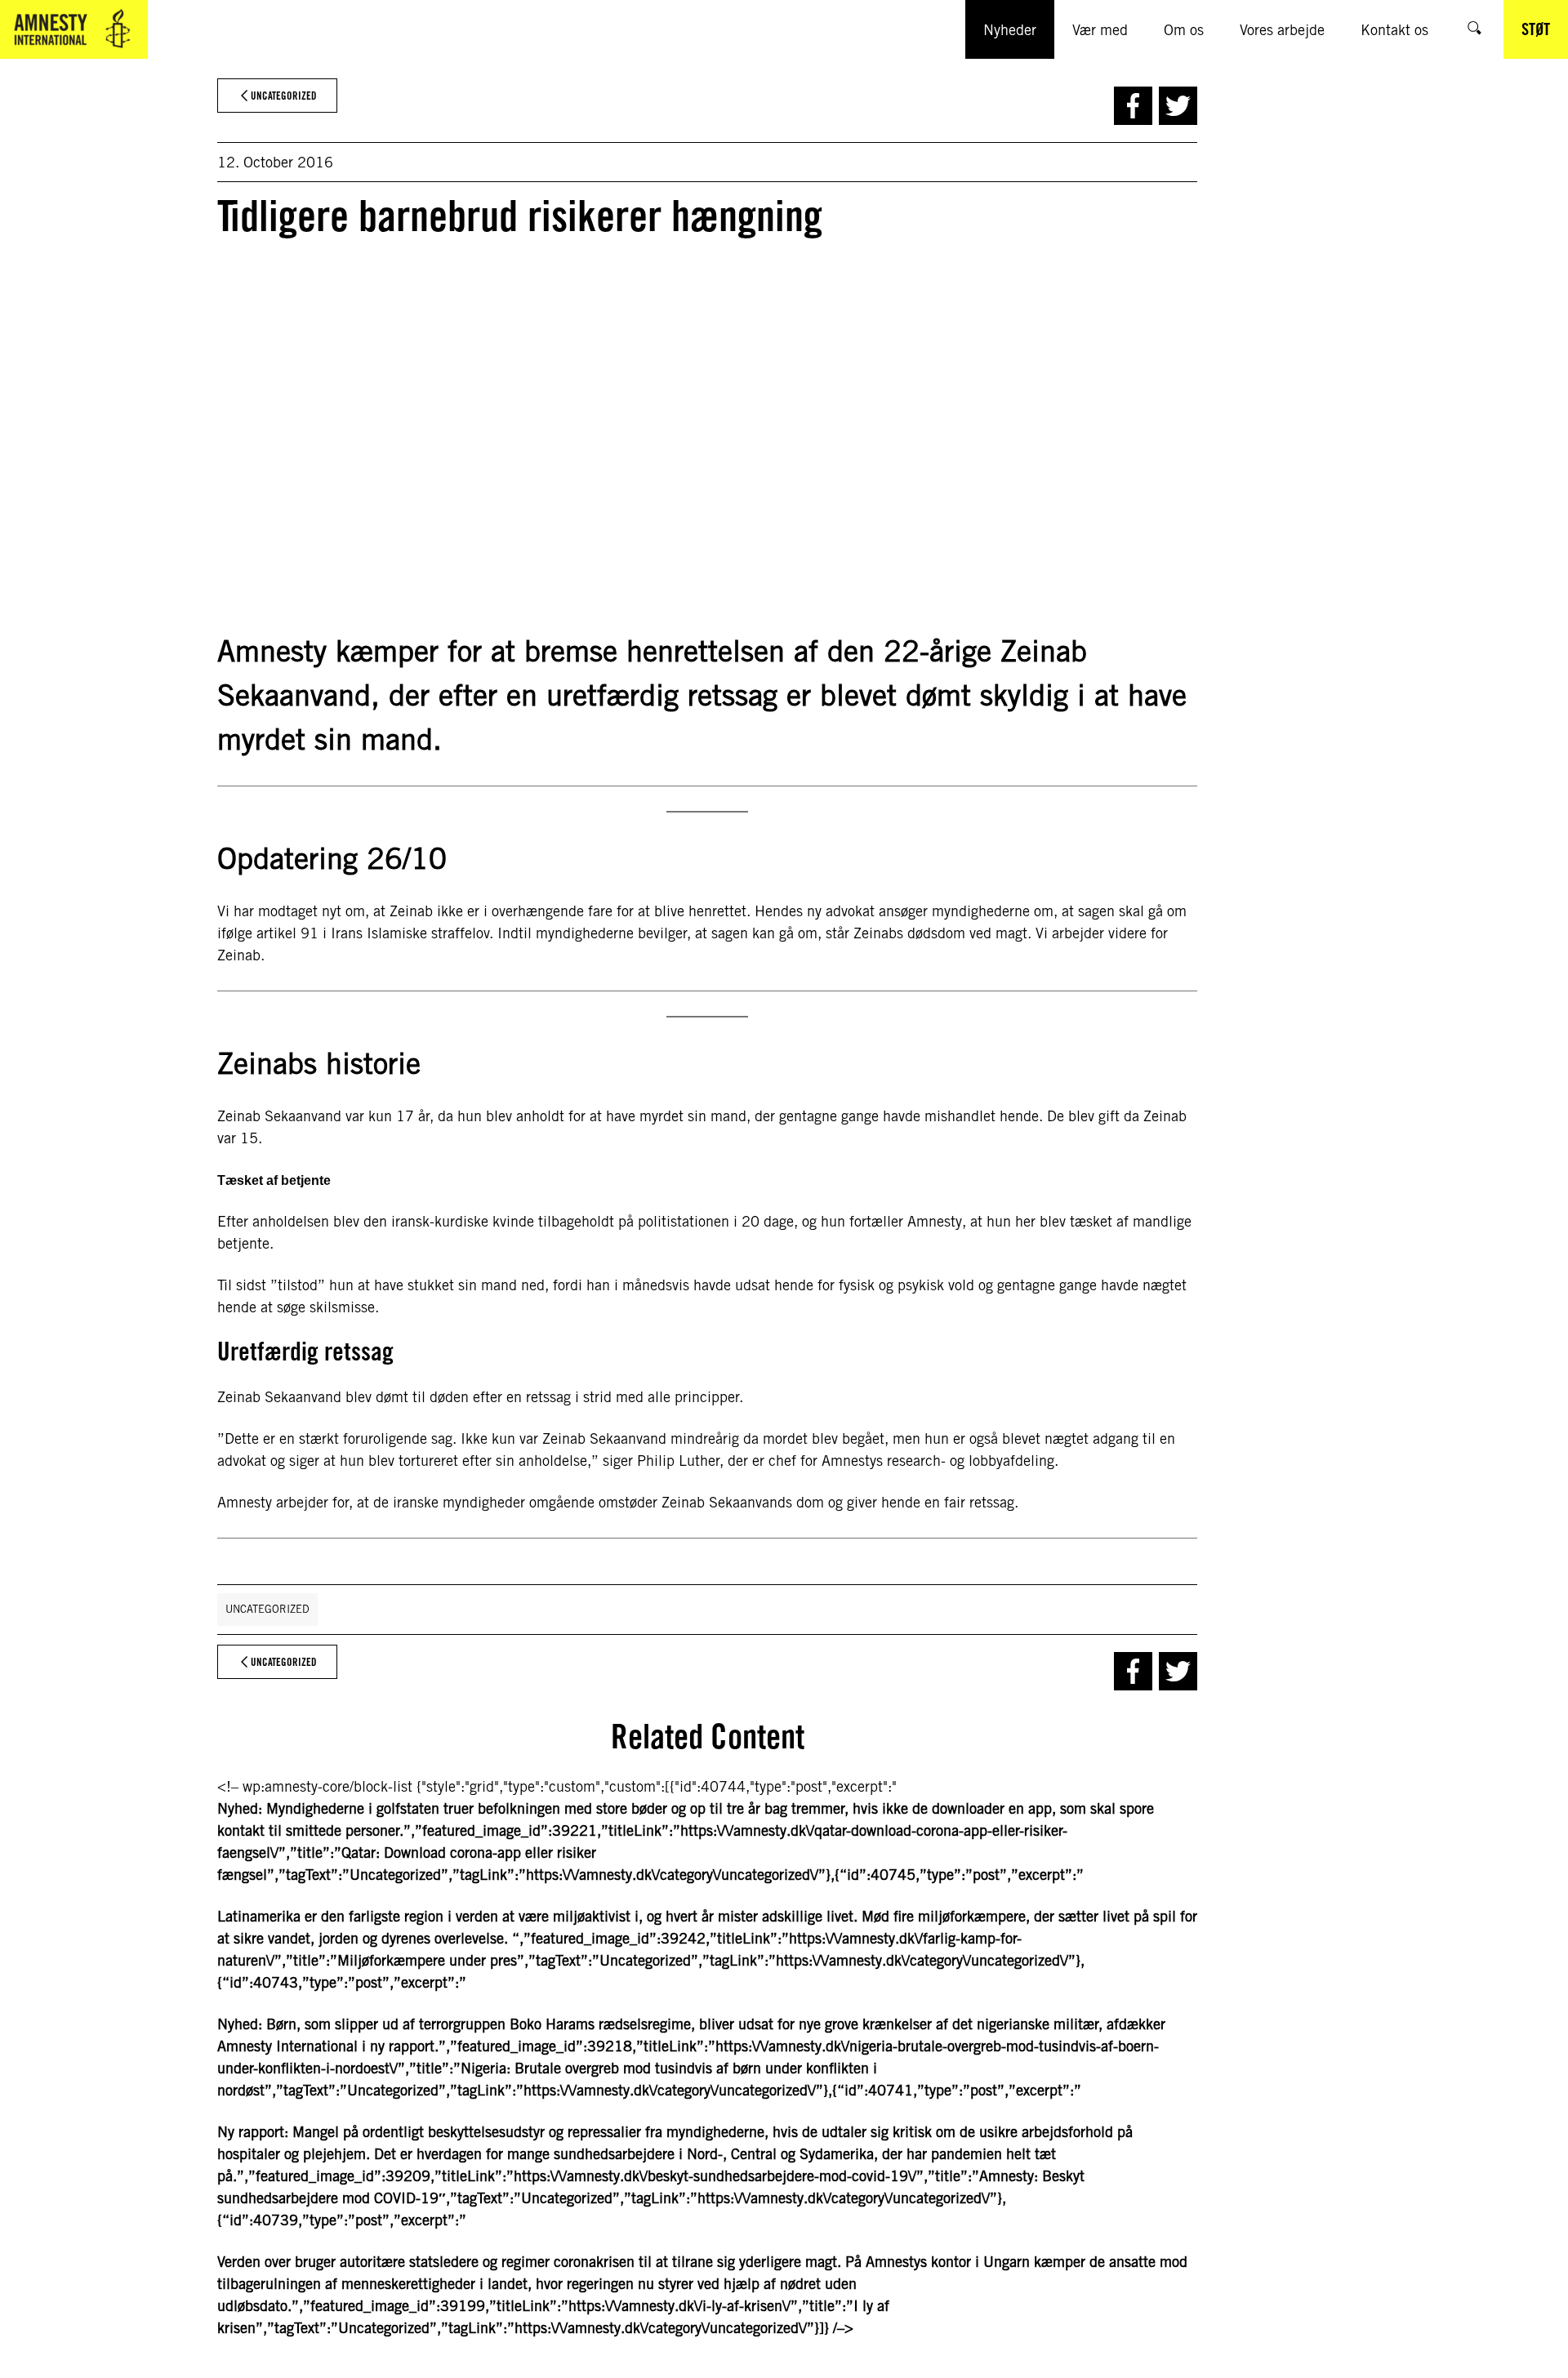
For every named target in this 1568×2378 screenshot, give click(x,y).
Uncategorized (267, 1609)
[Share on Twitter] (1178, 106)
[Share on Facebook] (1133, 106)
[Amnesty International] (74, 29)
